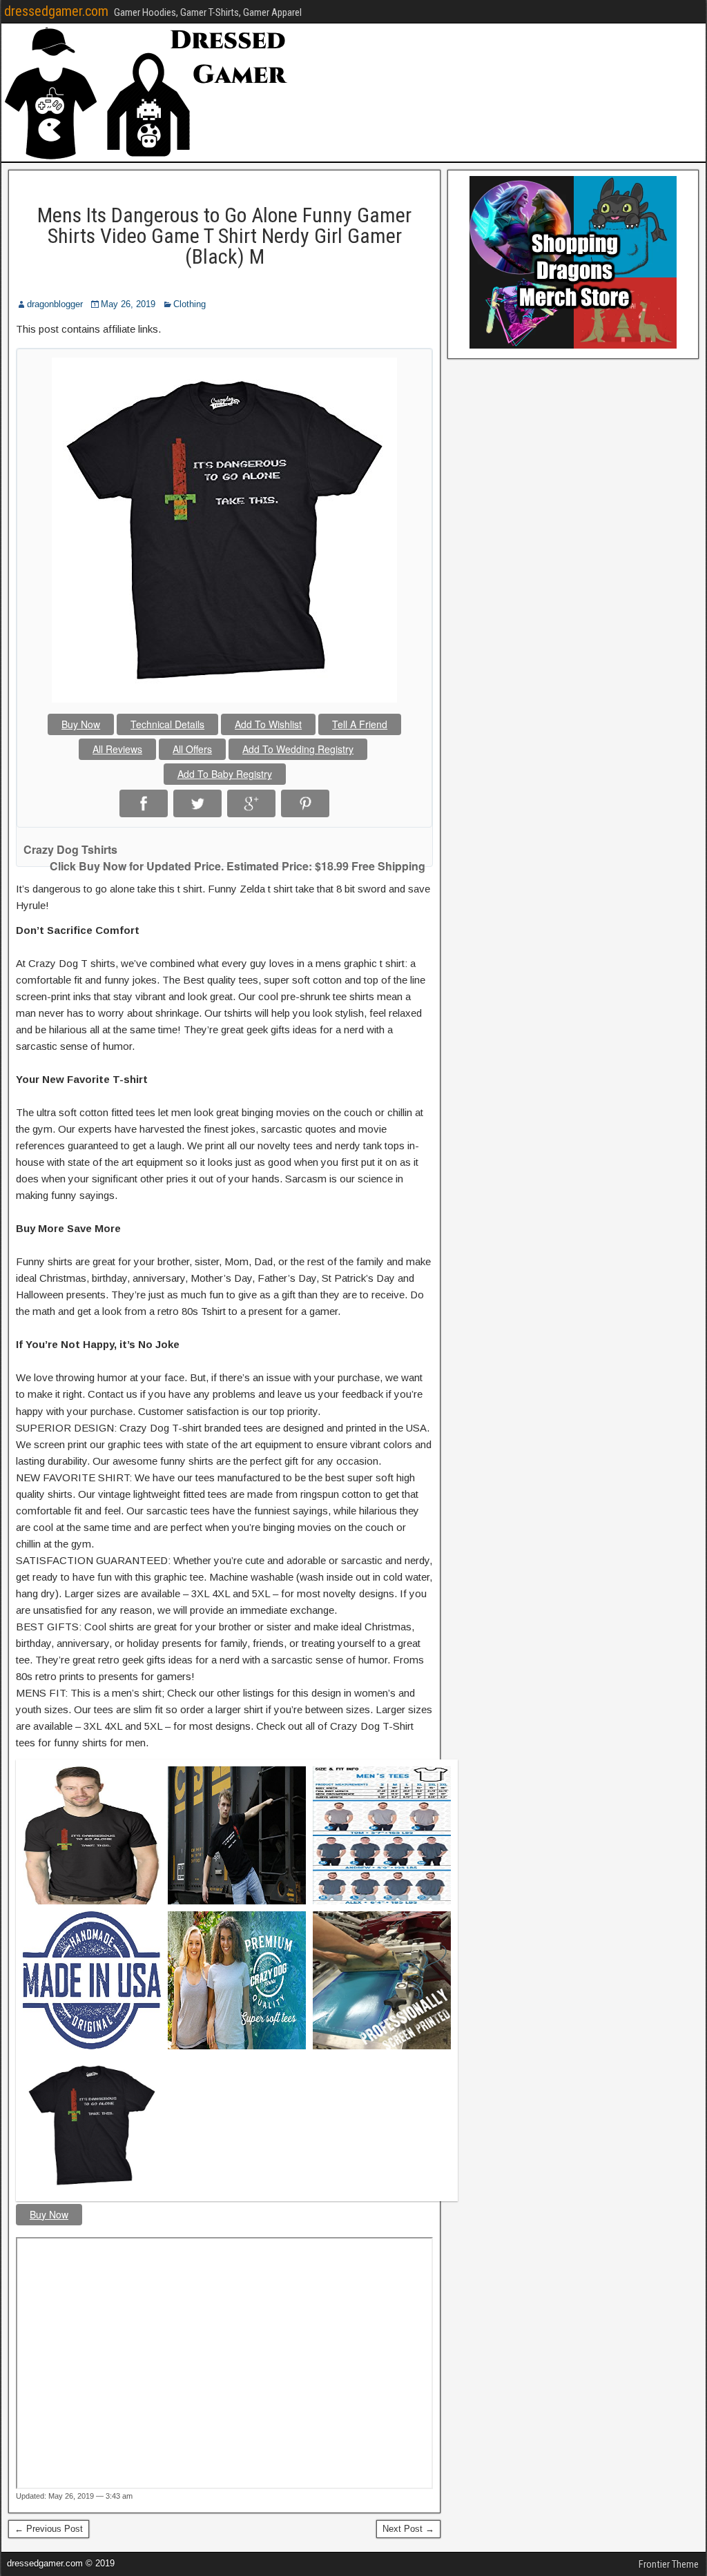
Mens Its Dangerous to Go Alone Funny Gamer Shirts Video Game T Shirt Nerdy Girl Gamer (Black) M (224, 236)
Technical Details (167, 724)
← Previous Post (49, 2529)
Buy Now (81, 724)
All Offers (192, 749)
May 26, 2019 (128, 304)
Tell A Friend (360, 724)
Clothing (190, 304)
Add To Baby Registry (225, 774)
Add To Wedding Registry (298, 749)
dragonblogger (55, 304)
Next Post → (408, 2529)
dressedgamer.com (56, 11)
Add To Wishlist (268, 724)
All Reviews (117, 749)
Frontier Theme (669, 2564)
